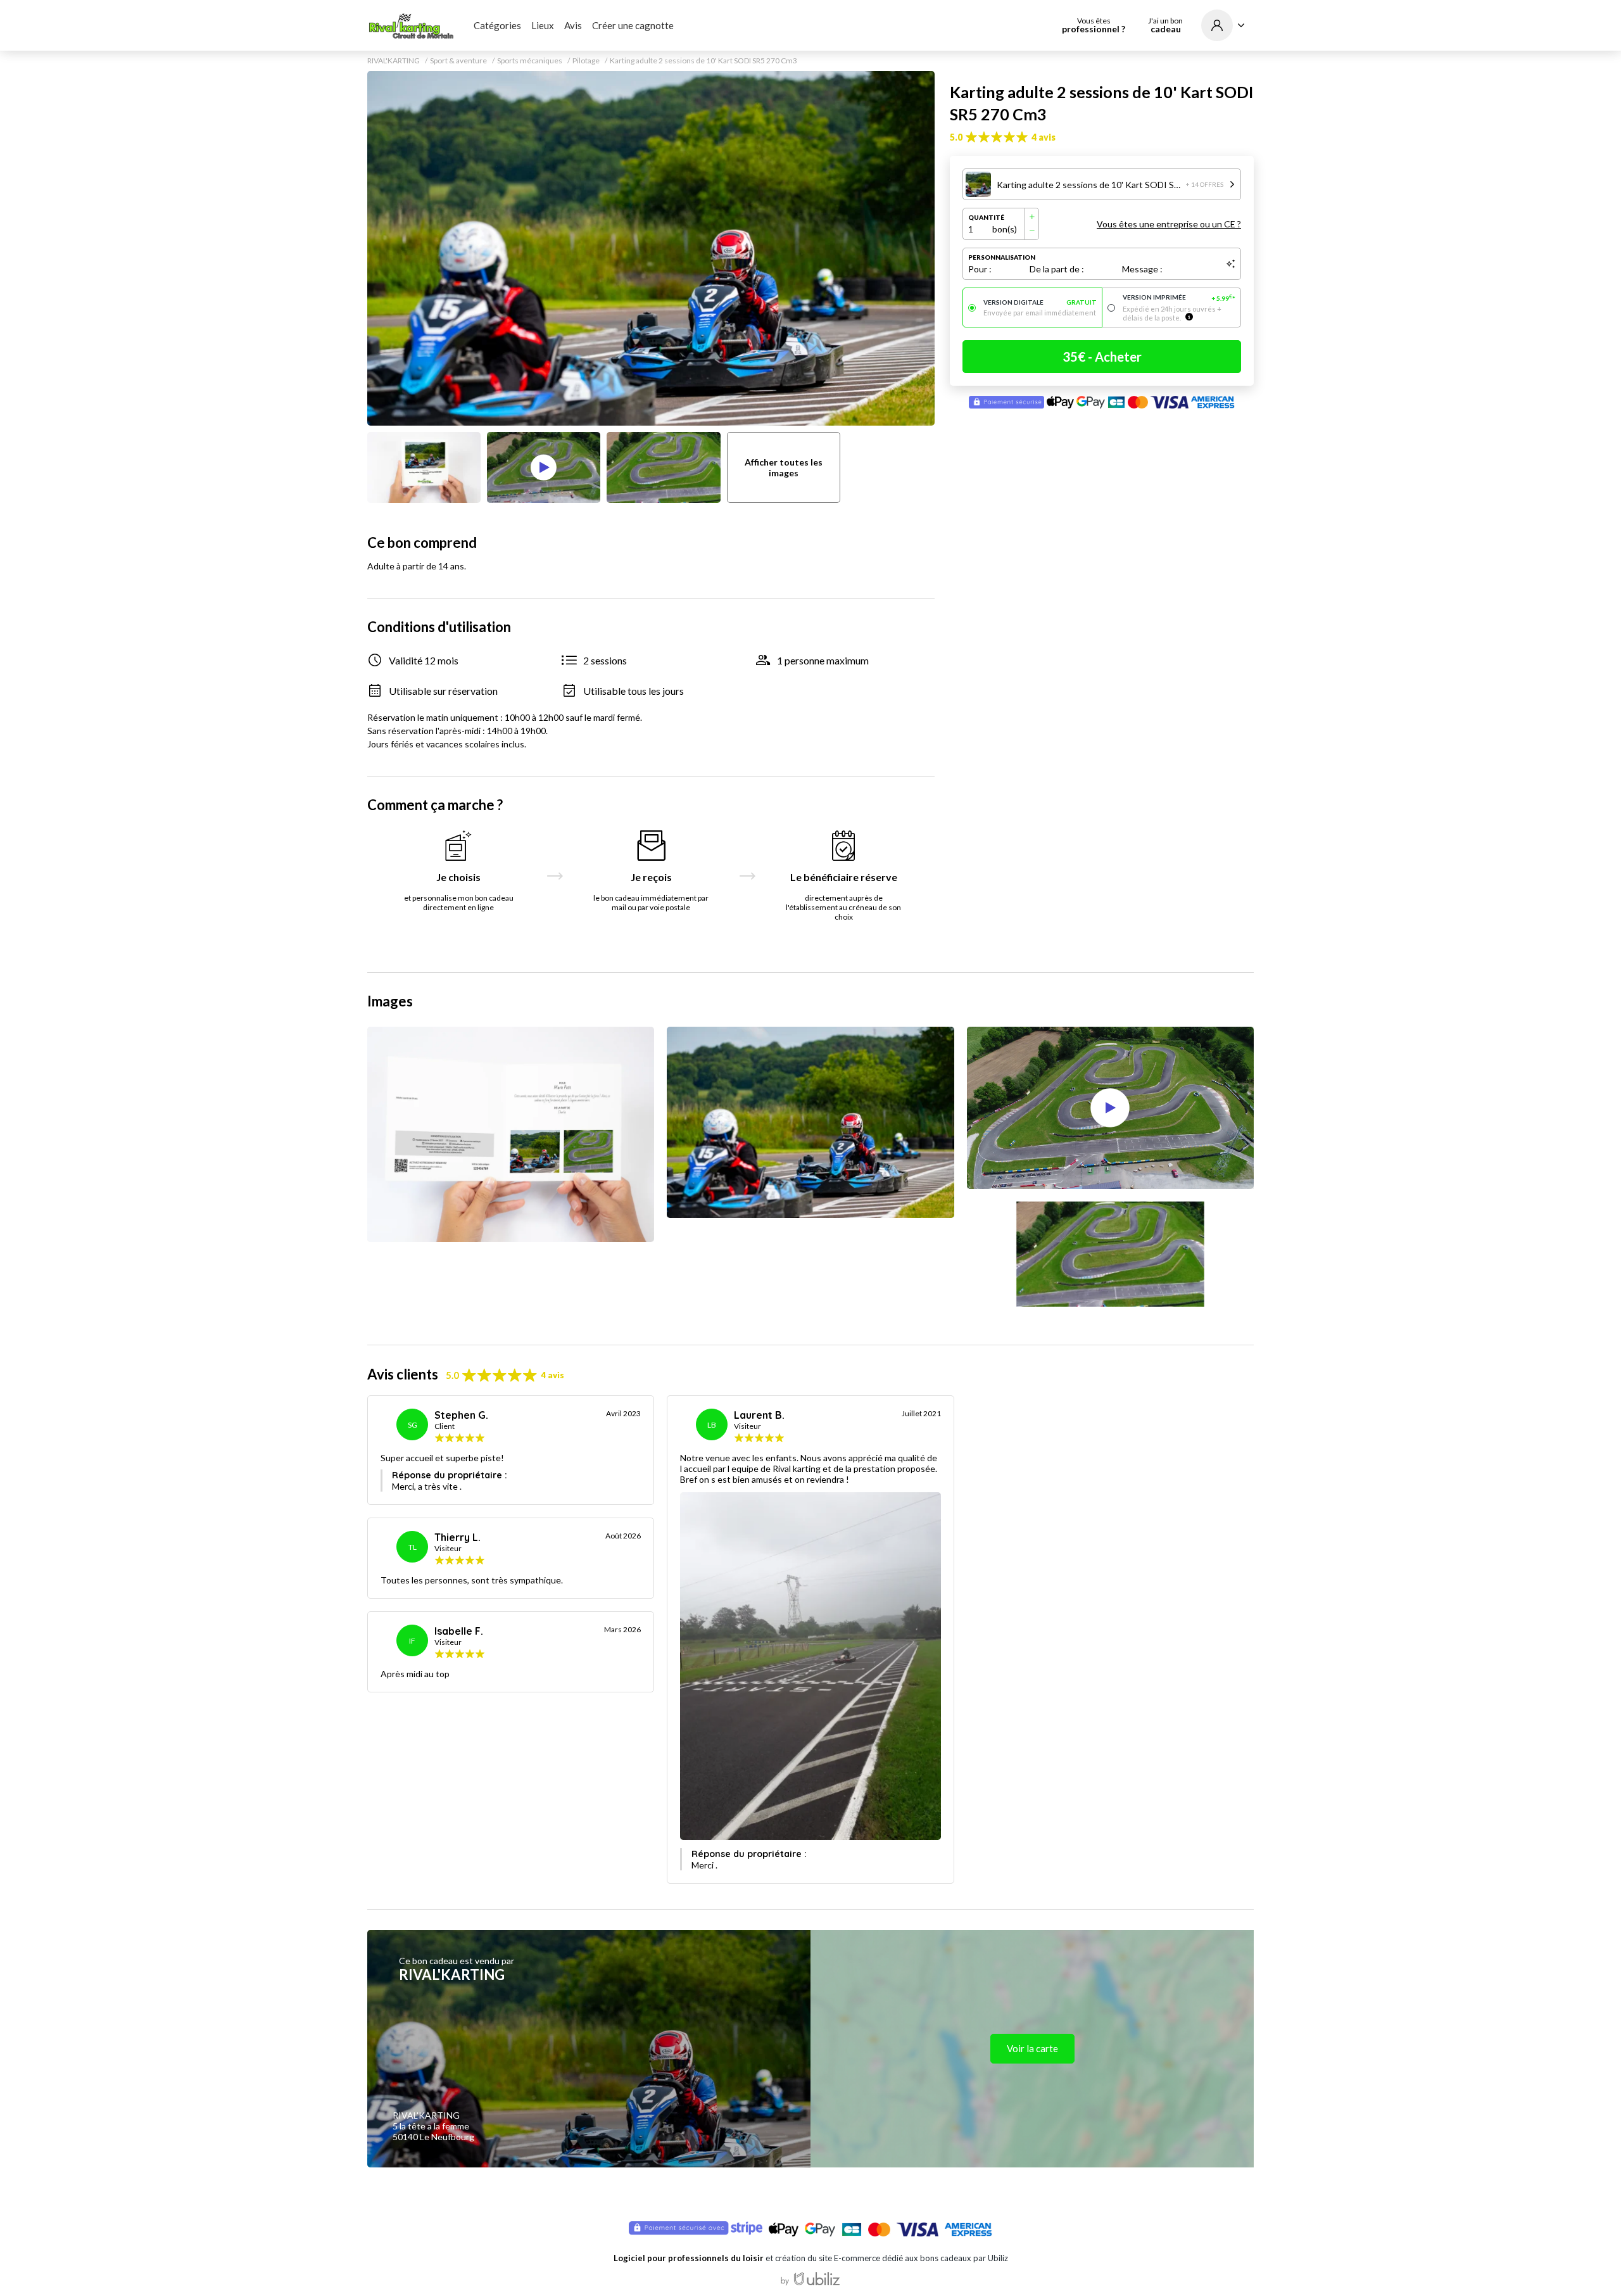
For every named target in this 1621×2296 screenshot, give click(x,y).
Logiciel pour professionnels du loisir (689, 2258)
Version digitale (1040, 302)
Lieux (543, 25)
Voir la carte (1032, 2048)
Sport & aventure (458, 61)
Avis (573, 25)
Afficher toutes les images (784, 467)
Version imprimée (1179, 298)
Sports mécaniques (530, 61)
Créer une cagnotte (633, 25)
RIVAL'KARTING (394, 61)
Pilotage (586, 61)
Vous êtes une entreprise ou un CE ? (1169, 224)
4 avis (1044, 137)
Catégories (497, 25)
